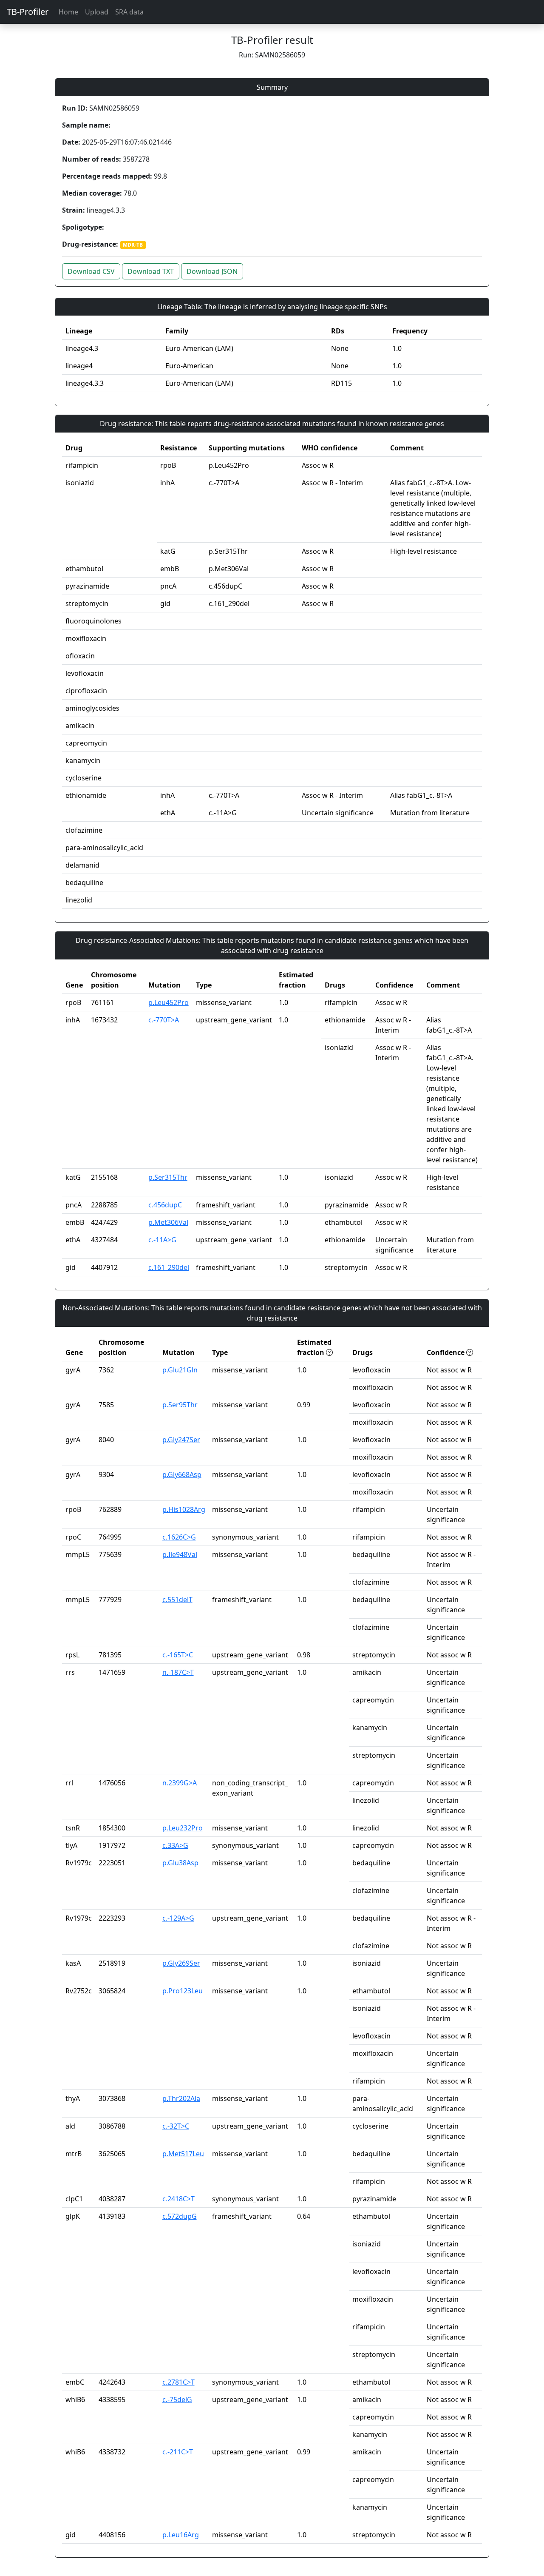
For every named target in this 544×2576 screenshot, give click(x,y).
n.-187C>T (178, 1672)
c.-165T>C (178, 1655)
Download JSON (212, 271)
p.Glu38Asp (180, 1863)
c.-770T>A (164, 1020)
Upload (97, 12)
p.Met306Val (168, 1222)
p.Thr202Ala (181, 2098)
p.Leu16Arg (181, 2535)
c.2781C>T (178, 2382)
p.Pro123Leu (183, 1991)
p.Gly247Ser (181, 1440)
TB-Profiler (28, 12)
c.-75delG (177, 2400)
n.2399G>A (180, 1783)
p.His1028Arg (184, 1509)
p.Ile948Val (180, 1554)
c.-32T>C (176, 2126)
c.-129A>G (178, 1918)
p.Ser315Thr (168, 1177)
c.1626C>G (179, 1537)
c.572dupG (180, 2216)
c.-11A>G (162, 1240)
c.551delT (177, 1600)
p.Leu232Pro (183, 1828)
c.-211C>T (178, 2452)
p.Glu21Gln (180, 1370)
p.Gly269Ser (181, 1963)
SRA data (129, 12)
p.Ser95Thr (180, 1405)
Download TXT (151, 271)
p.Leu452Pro (169, 1002)
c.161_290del (169, 1267)
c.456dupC (165, 1205)
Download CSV (91, 271)
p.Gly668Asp (182, 1474)
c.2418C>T (178, 2199)
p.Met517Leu (183, 2154)
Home (68, 12)
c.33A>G (175, 1845)
